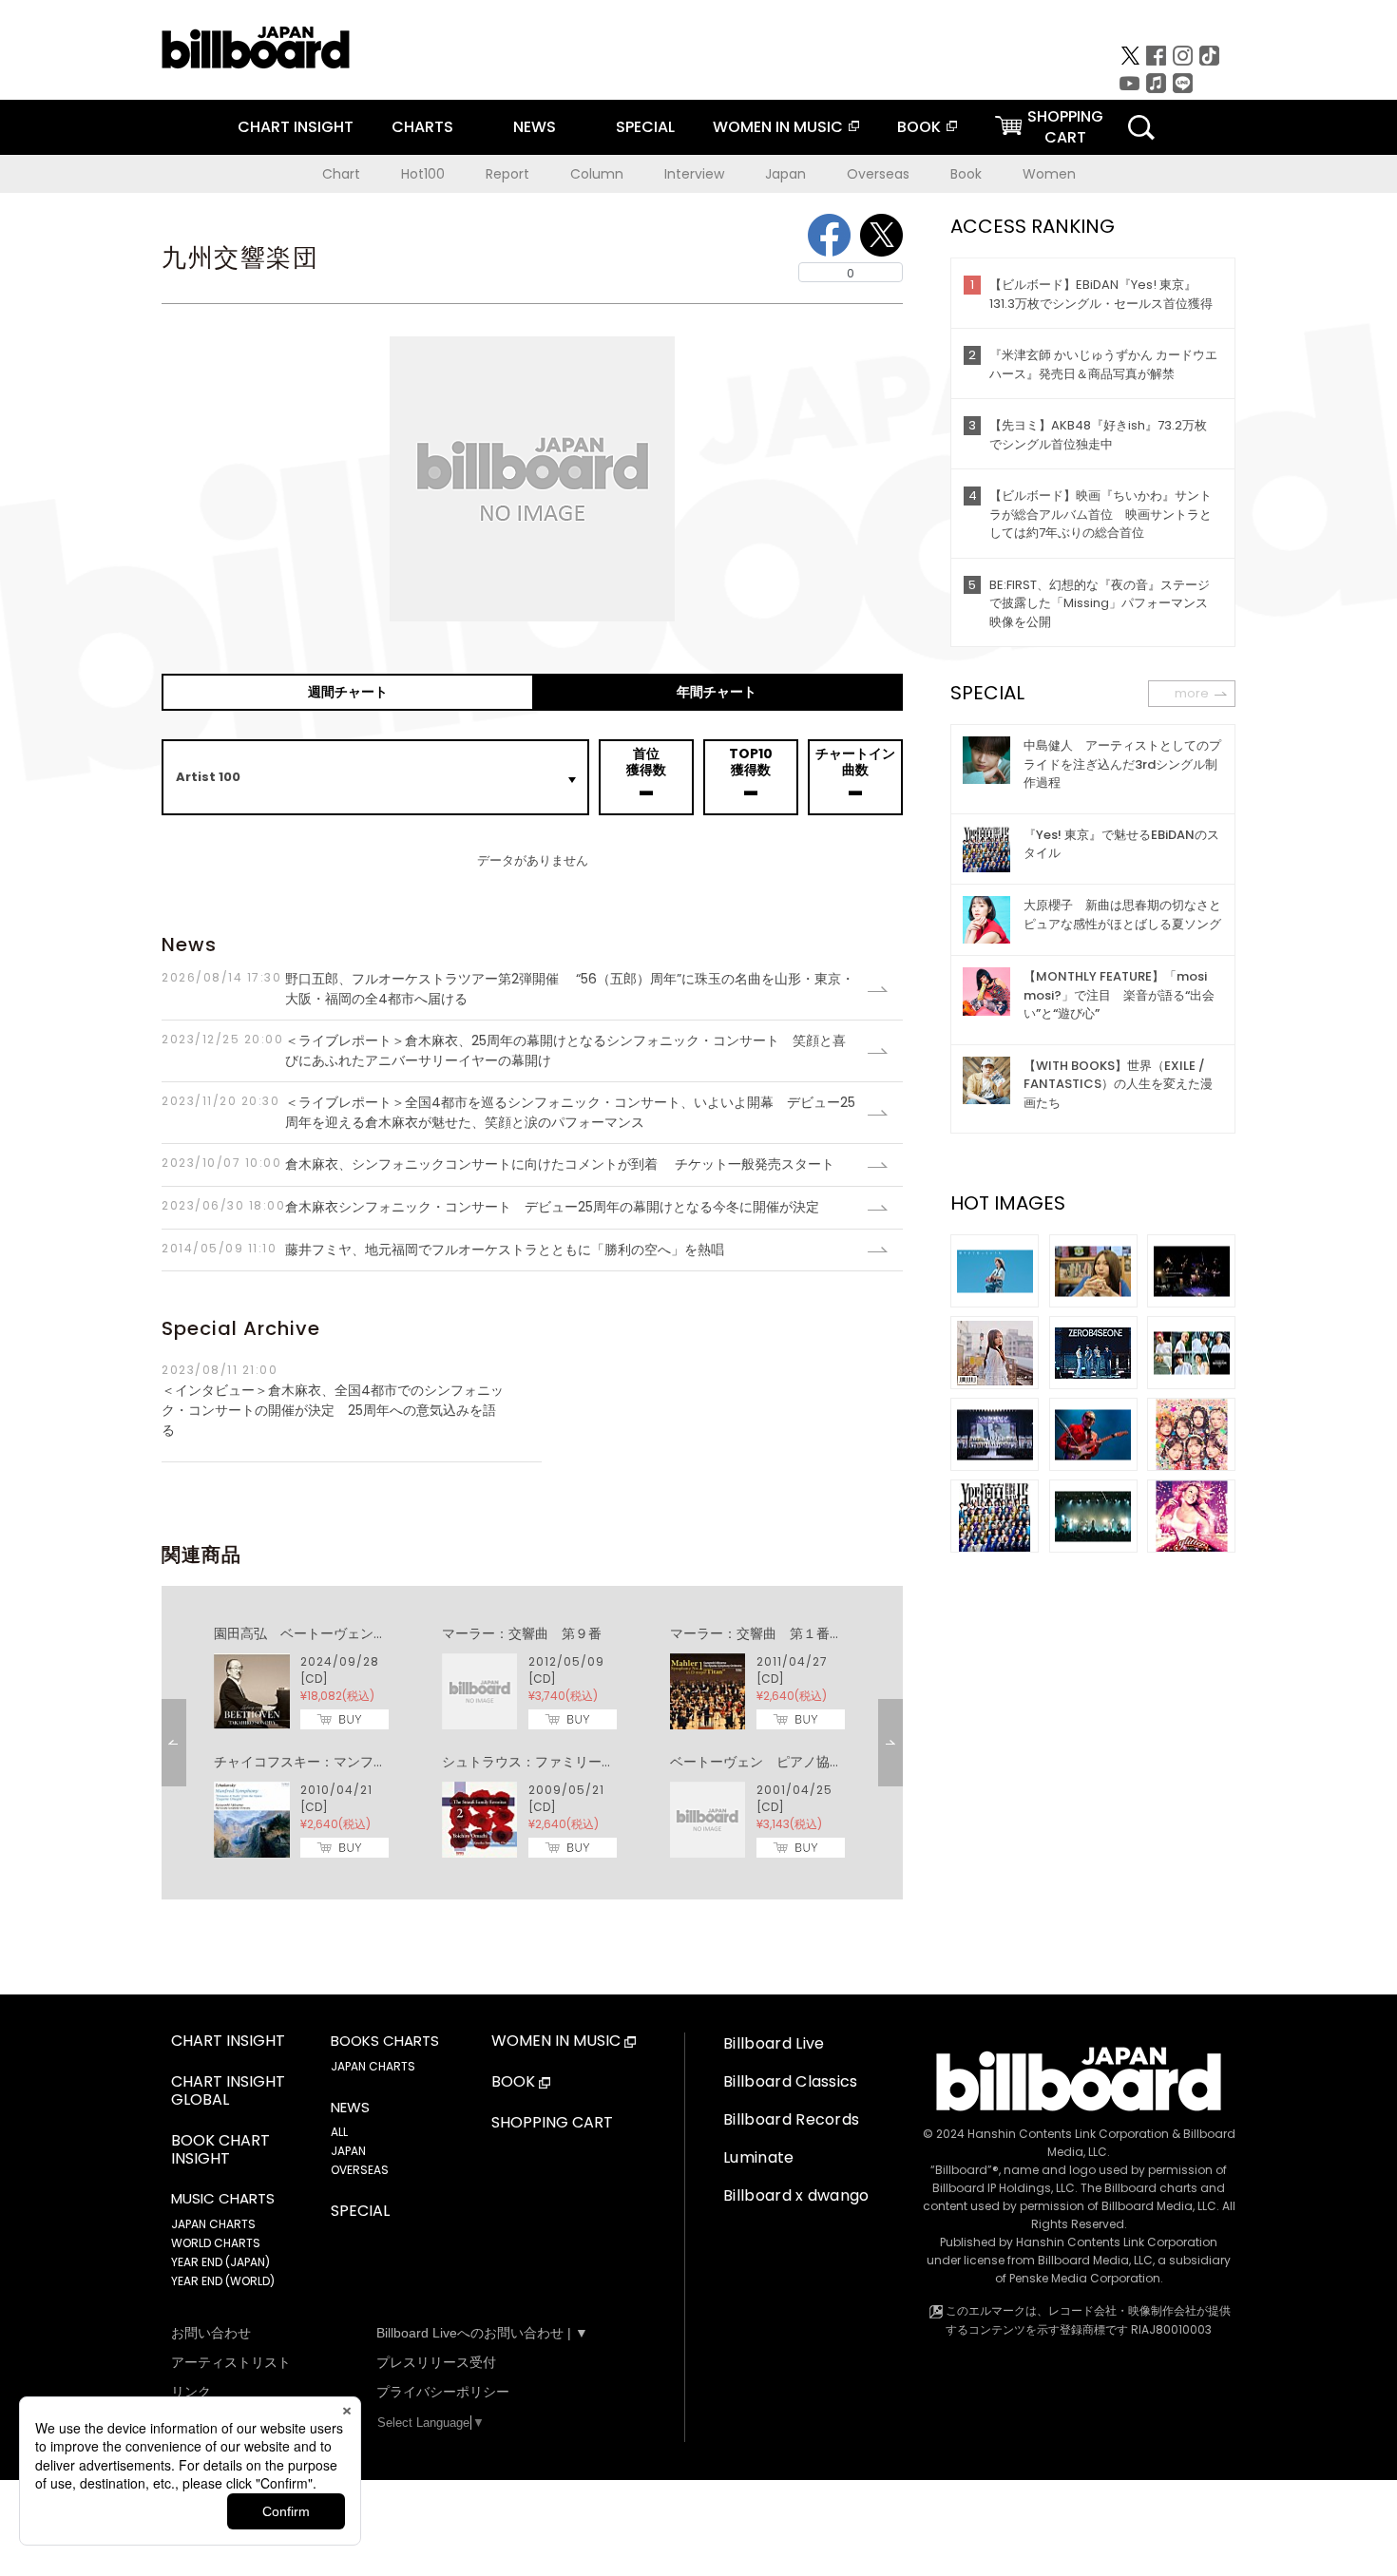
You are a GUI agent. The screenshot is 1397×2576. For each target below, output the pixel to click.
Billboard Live (774, 2043)
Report (507, 174)
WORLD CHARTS (216, 2243)
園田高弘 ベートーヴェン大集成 (314, 1633)
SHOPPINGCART (1065, 127)
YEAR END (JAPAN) (220, 2262)
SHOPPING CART (552, 2123)
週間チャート (348, 692)
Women (1049, 174)
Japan (785, 174)
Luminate (759, 2157)
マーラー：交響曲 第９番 (522, 1633)
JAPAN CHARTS (213, 2224)
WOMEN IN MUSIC (778, 127)
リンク (191, 2392)
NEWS (535, 127)
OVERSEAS (360, 2170)
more (1192, 693)
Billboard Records (791, 2119)
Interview (694, 174)
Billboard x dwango (796, 2195)
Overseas (878, 174)
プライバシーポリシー (443, 2392)
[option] (532, 1743)
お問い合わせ (211, 2333)
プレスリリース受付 (436, 2362)
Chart (341, 174)
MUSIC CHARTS (223, 2199)
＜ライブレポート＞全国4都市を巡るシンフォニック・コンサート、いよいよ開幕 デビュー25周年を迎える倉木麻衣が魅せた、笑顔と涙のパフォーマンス (508, 1112)
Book (966, 174)
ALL (339, 2132)
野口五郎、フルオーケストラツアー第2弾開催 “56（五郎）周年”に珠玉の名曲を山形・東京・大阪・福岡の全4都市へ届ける (508, 989)
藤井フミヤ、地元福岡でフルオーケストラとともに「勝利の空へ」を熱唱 (443, 1250)
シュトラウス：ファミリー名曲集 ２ (555, 1762)
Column (597, 174)
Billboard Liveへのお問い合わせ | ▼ (482, 2333)
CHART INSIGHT (296, 127)
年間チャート (717, 692)
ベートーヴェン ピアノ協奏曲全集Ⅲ (783, 1762)
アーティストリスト (231, 2362)
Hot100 (423, 174)
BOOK (919, 127)
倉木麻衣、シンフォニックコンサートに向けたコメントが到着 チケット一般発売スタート (498, 1164)
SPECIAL (645, 127)
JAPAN (348, 2151)
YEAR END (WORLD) (223, 2281)
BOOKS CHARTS (385, 2041)
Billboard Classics (791, 2081)
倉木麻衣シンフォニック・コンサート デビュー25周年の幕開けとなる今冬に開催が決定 (490, 1207)
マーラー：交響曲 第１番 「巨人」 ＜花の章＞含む (836, 1633)
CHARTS (422, 127)
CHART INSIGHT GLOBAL (228, 2091)
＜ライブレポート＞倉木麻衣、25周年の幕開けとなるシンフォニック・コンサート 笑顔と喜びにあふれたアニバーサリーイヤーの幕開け (504, 1050)
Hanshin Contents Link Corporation (1068, 2134)
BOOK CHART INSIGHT (220, 2150)
